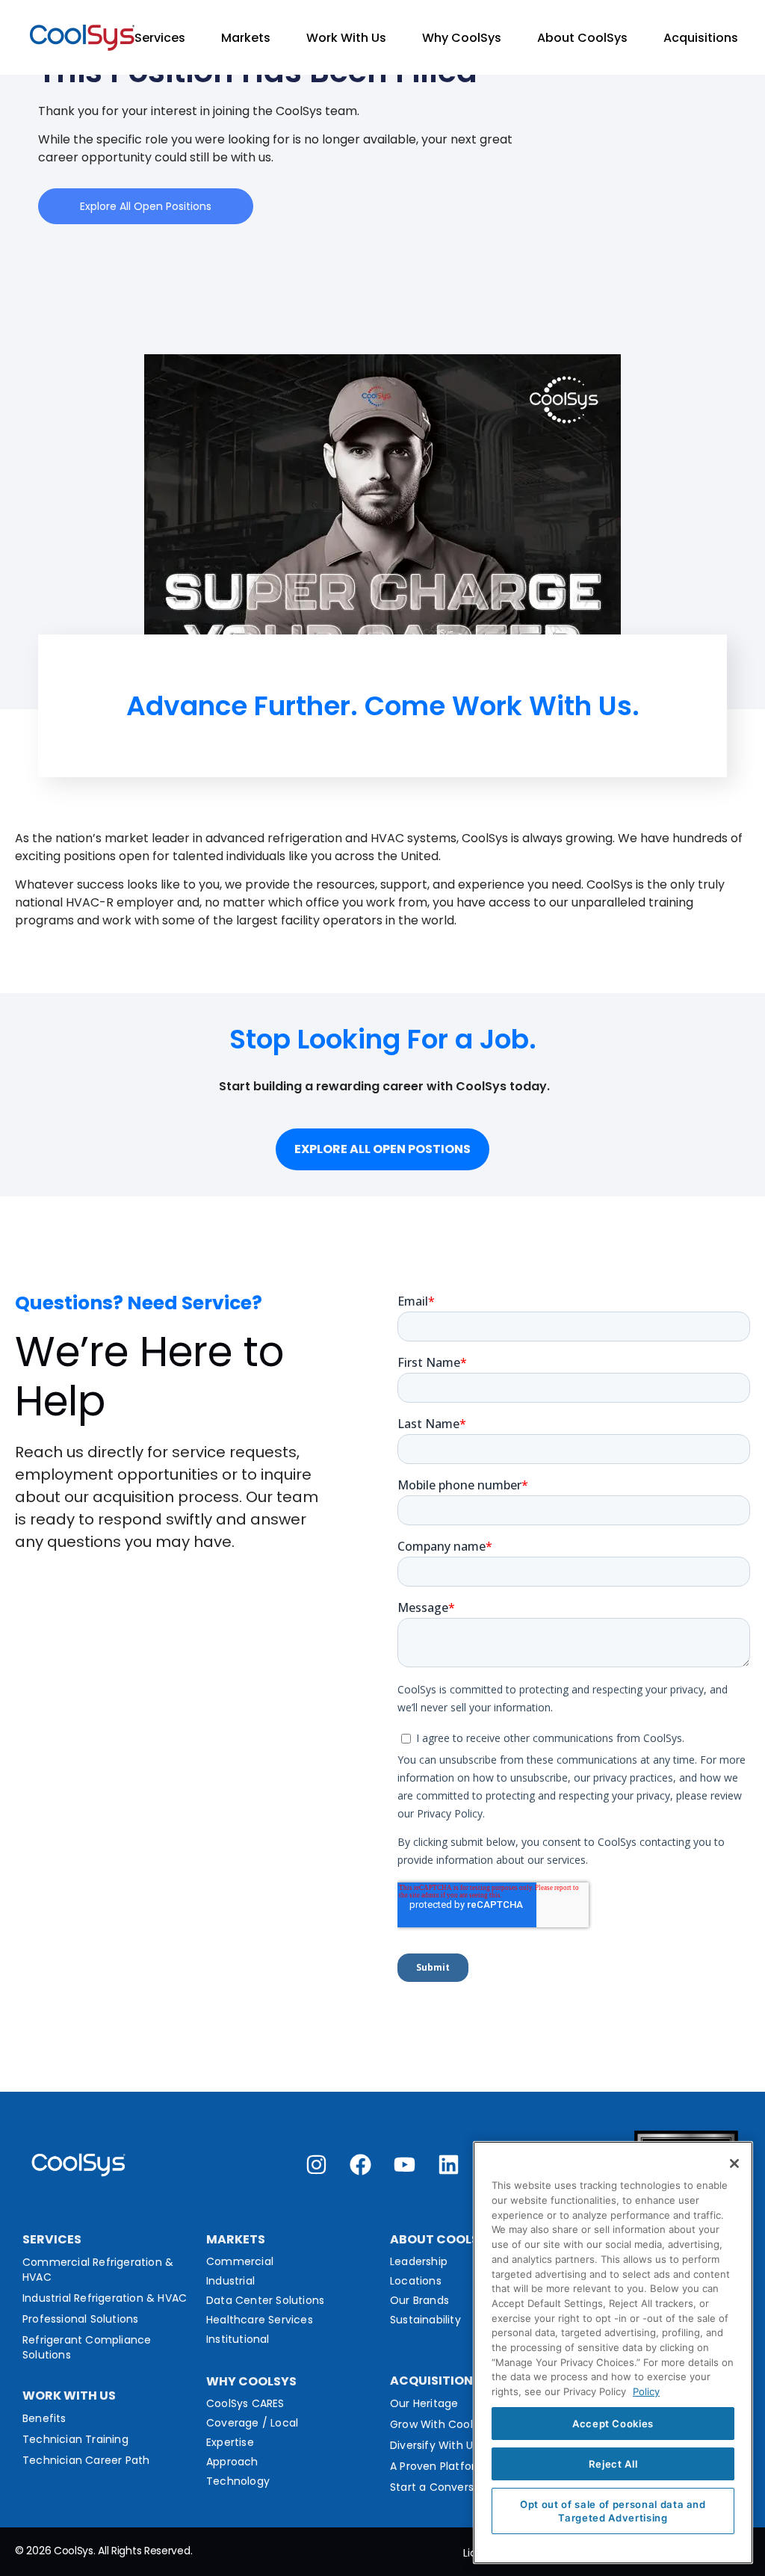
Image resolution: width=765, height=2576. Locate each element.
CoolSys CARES (245, 2403)
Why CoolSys (462, 38)
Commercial (240, 2261)
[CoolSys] (82, 38)
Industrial (230, 2281)
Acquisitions (701, 38)
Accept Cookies (613, 2424)
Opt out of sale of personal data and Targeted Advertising (613, 2511)
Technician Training (75, 2439)
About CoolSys (582, 38)
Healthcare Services (260, 2320)
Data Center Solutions (265, 2300)
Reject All (613, 2464)
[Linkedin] (449, 2165)
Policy (646, 2391)
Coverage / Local (252, 2423)
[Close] (734, 2163)
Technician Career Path (86, 2460)
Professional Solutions (80, 2319)
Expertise (230, 2442)
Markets (246, 38)
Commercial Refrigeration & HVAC (98, 2270)
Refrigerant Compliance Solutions (87, 2347)
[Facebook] (360, 2165)
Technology (238, 2481)
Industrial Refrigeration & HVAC (105, 2298)
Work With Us (346, 38)
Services (160, 38)
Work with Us (69, 2396)
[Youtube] (405, 2165)
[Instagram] (316, 2165)
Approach (232, 2462)
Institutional (238, 2339)
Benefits (44, 2418)
